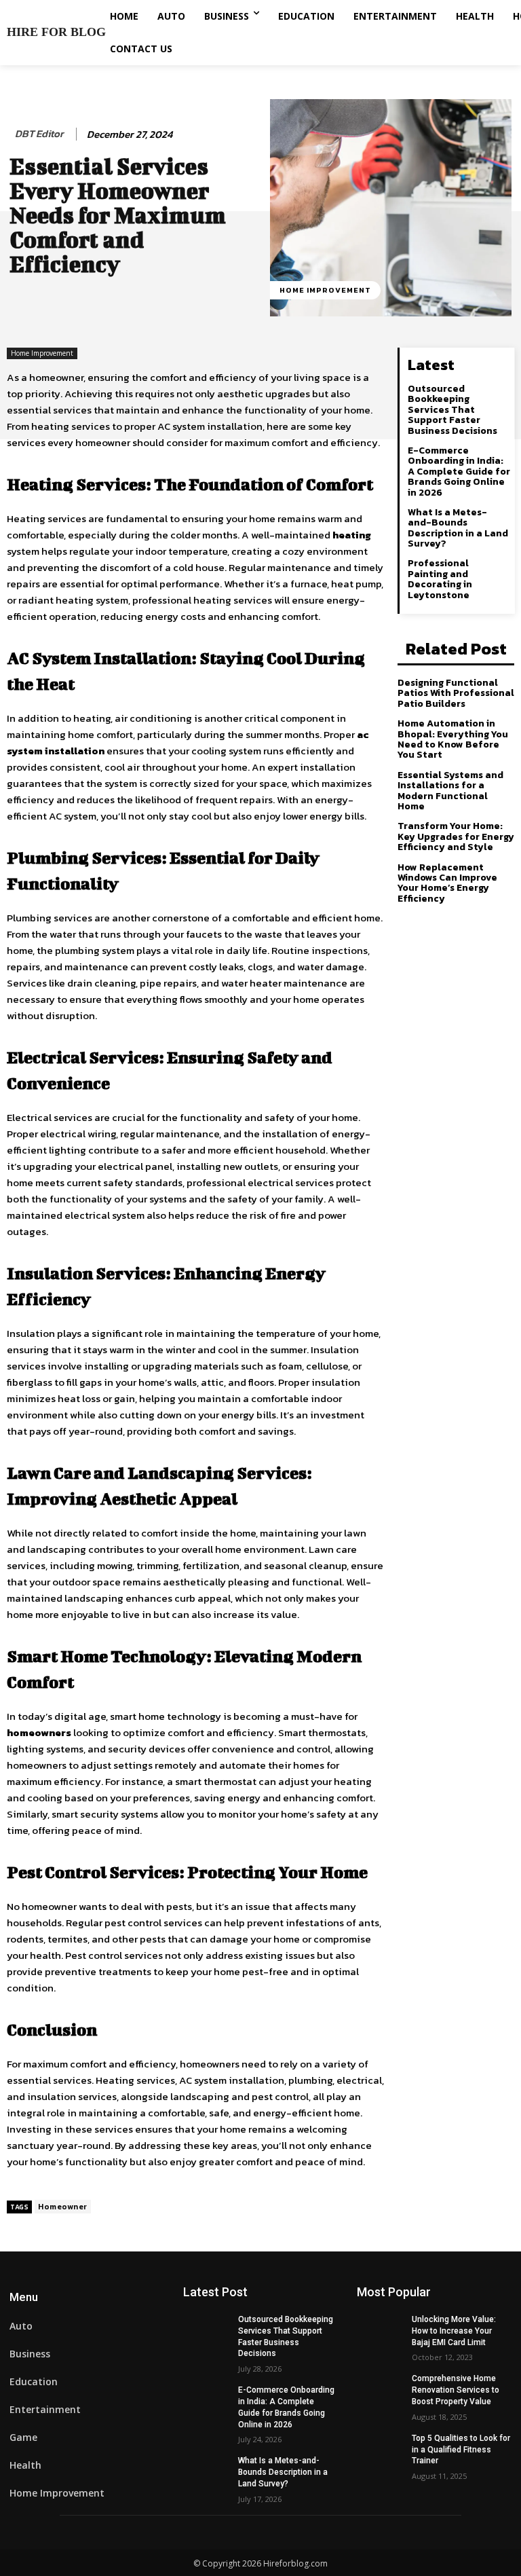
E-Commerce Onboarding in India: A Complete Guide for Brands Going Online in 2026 (459, 472)
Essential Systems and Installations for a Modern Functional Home (450, 791)
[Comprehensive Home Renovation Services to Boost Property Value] (380, 2389)
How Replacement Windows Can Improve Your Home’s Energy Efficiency (447, 883)
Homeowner (63, 2207)
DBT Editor (39, 134)
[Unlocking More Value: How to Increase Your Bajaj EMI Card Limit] (380, 2330)
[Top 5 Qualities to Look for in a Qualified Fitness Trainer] (380, 2449)
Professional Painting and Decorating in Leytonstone (440, 579)
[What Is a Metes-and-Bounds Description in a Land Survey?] (206, 2471)
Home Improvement (325, 290)
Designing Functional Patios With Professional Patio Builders (456, 693)
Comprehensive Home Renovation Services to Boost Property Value (456, 2390)
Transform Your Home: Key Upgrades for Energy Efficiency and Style (456, 836)
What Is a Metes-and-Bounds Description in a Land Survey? (458, 528)
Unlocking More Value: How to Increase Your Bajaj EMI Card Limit (454, 2331)
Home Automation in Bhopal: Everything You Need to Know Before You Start (453, 739)
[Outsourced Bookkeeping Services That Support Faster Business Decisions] (206, 2330)
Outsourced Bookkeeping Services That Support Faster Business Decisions (452, 410)
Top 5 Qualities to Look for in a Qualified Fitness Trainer (461, 2450)
